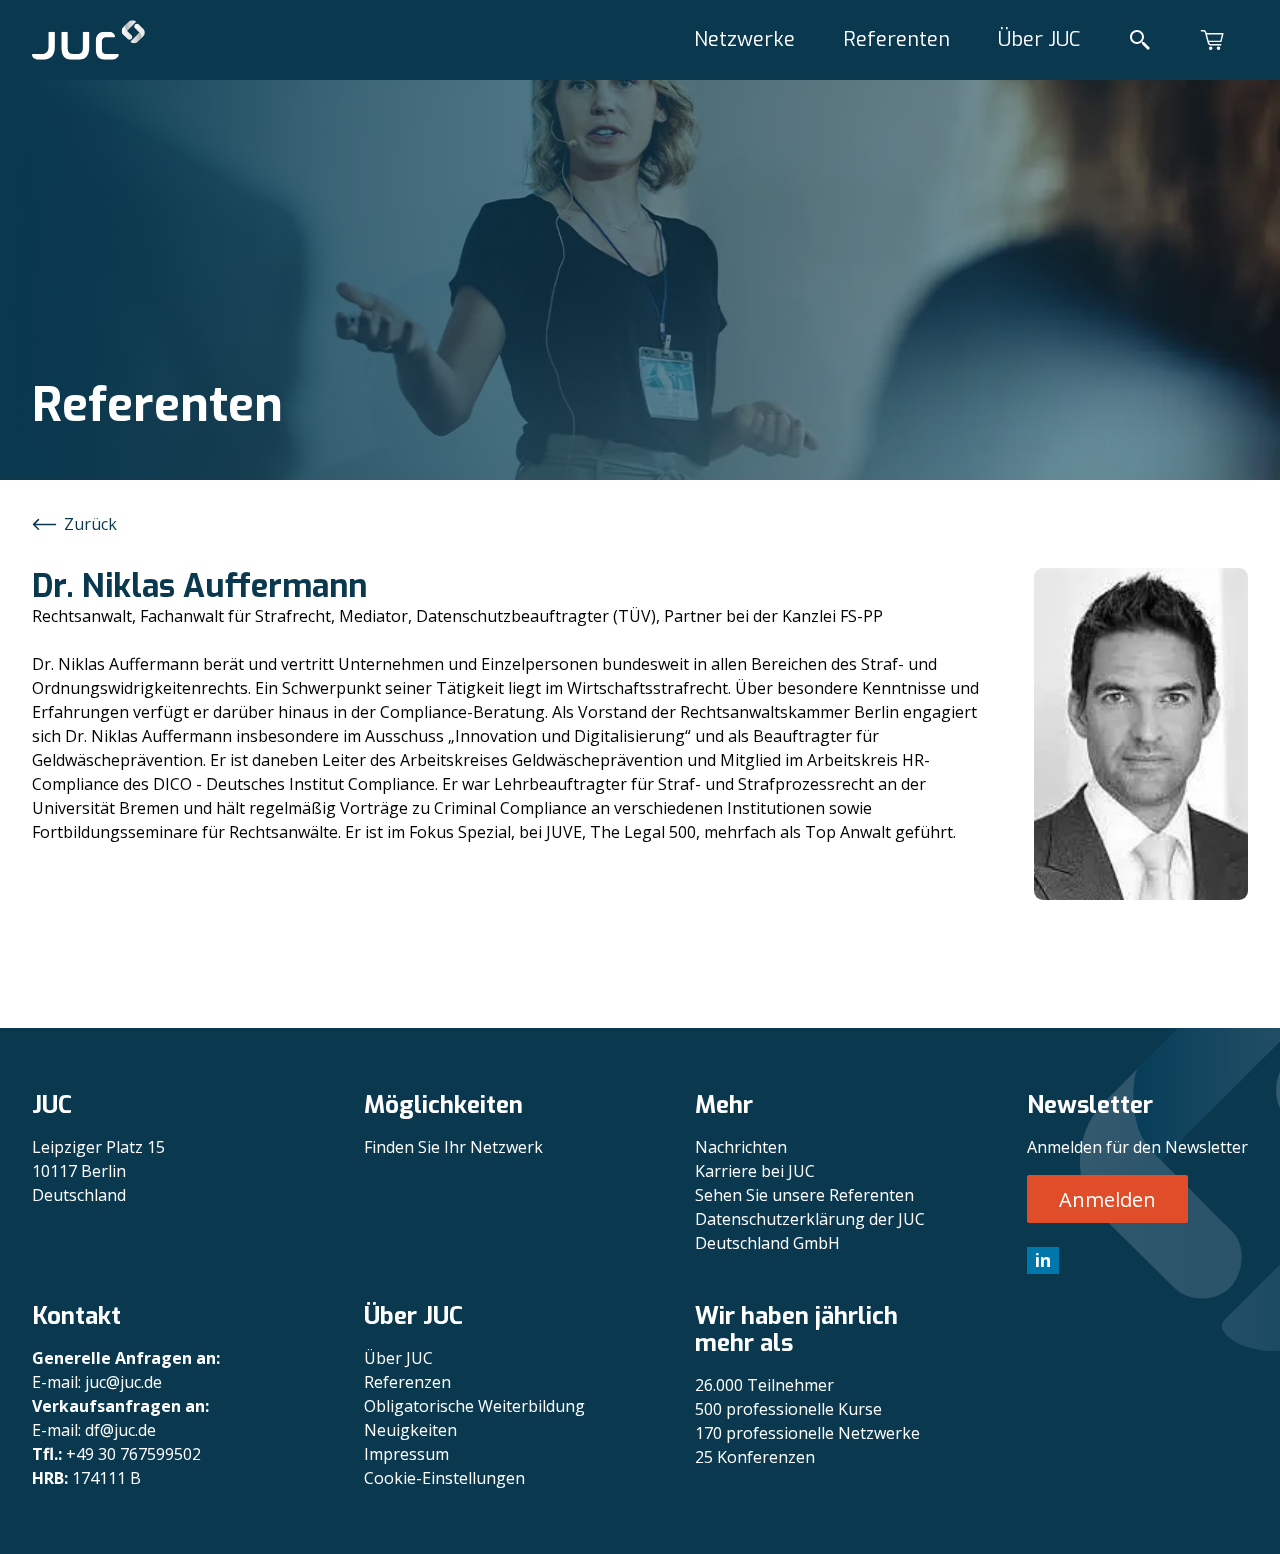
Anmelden (1107, 1199)
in (1043, 1260)
